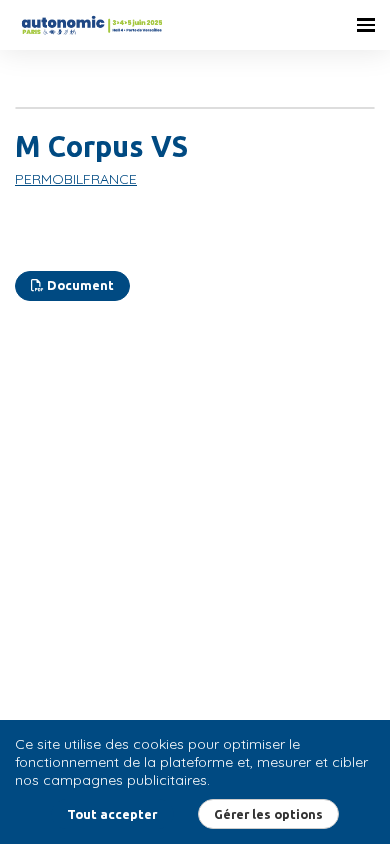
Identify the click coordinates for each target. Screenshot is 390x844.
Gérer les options (268, 814)
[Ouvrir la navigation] (366, 25)
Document (79, 285)
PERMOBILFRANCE (76, 179)
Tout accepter (112, 814)
